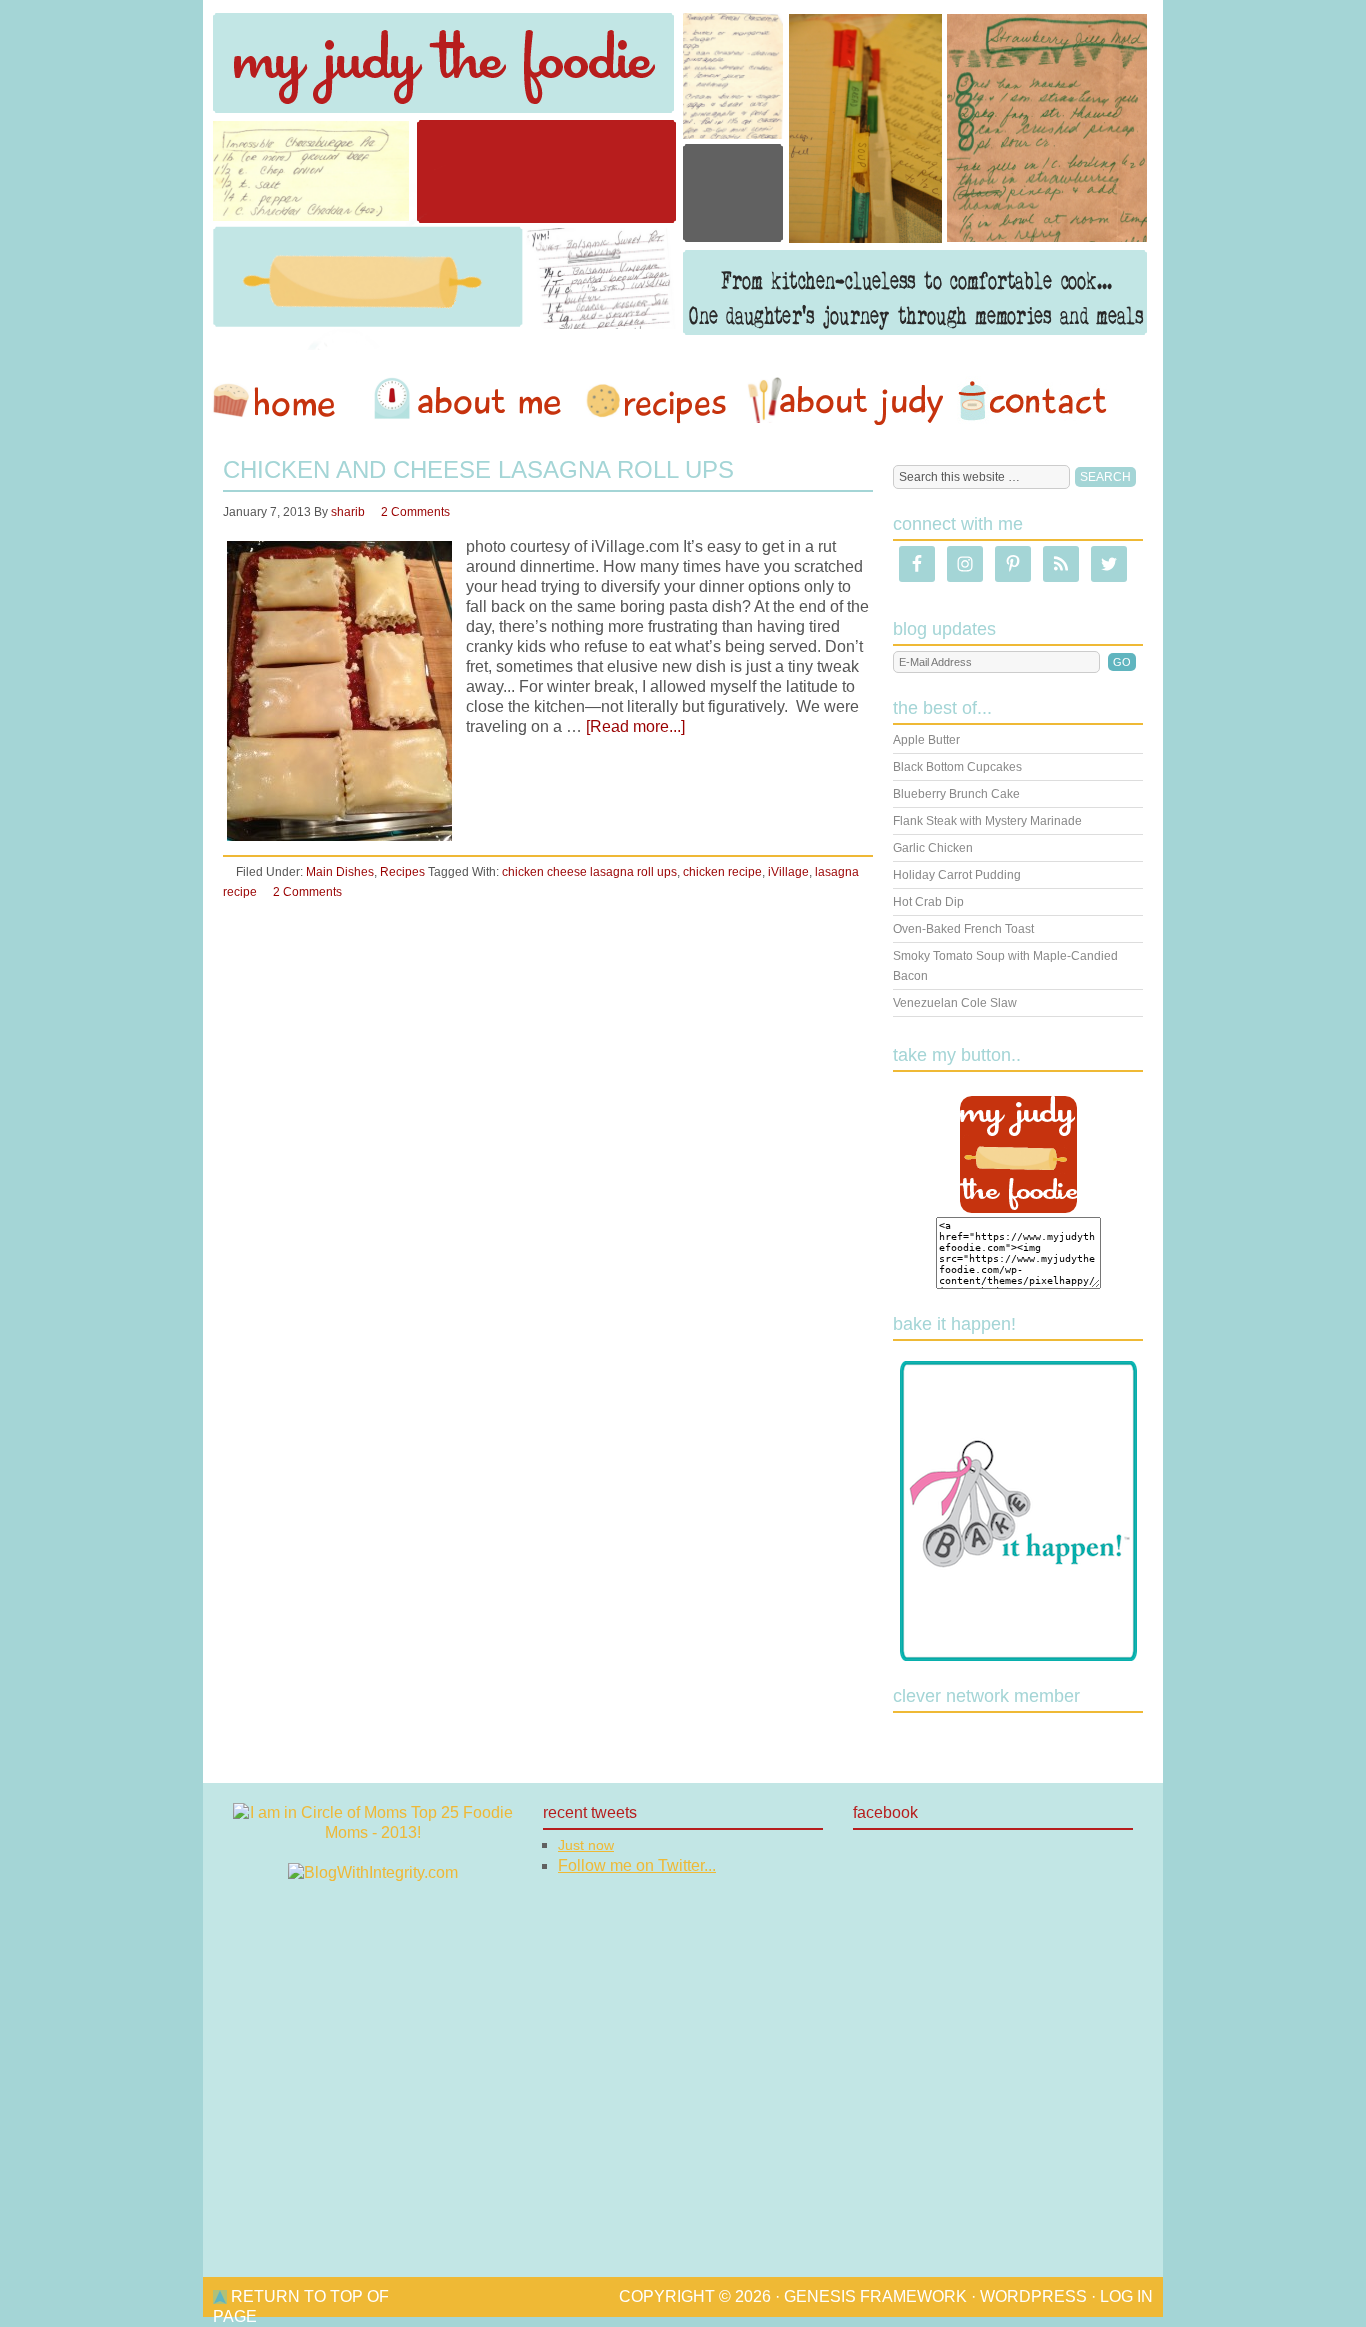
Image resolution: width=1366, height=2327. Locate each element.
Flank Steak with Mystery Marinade (987, 821)
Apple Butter (926, 740)
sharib (348, 512)
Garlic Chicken (933, 848)
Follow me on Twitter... (637, 1865)
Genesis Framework (875, 2296)
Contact (1032, 401)
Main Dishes (340, 872)
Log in (1126, 2296)
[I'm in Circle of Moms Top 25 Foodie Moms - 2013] (373, 1832)
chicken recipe (722, 872)
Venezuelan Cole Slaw (955, 1003)
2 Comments (415, 512)
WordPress (1033, 2296)
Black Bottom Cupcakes (957, 767)
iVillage (788, 872)
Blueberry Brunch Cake (956, 794)
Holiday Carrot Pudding (957, 875)
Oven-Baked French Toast (963, 929)
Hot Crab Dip (928, 902)
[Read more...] (635, 726)
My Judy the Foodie (683, 175)
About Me (471, 401)
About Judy (845, 401)
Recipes (658, 401)
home (284, 401)
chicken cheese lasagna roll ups (589, 872)
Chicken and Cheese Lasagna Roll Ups (478, 469)
